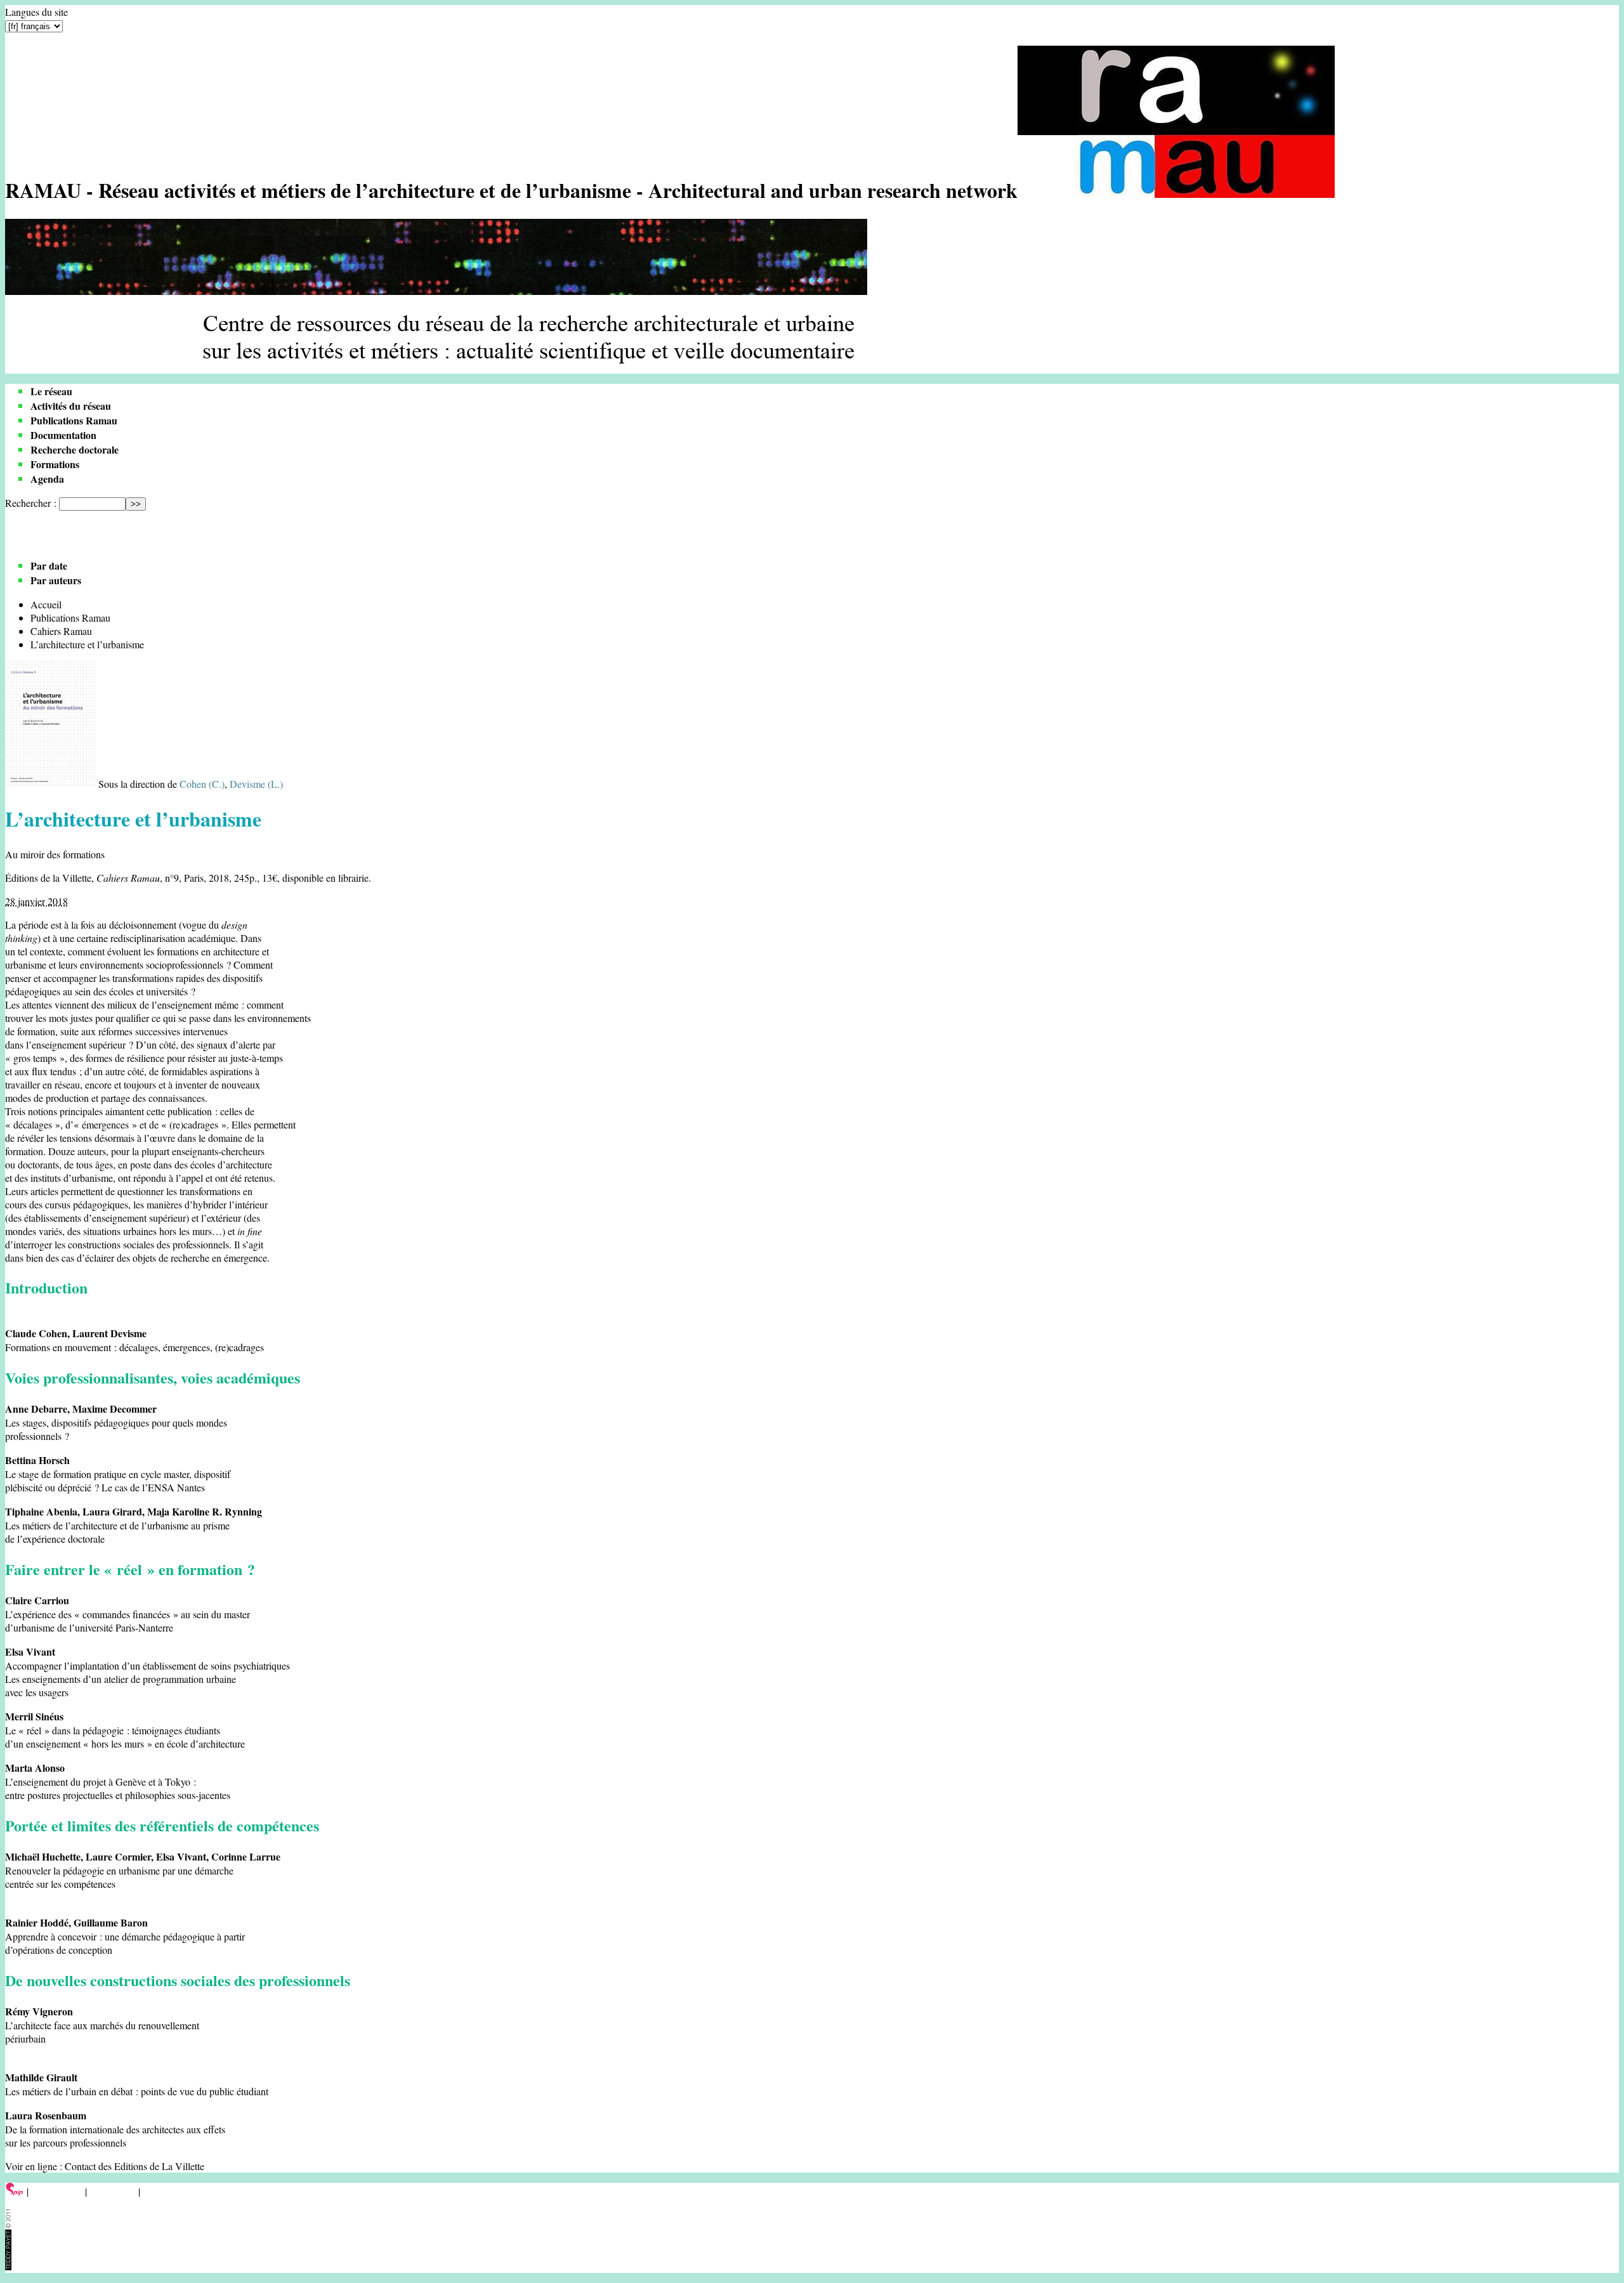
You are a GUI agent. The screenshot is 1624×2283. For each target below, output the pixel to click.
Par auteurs (56, 580)
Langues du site (36, 12)
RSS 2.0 (161, 2191)
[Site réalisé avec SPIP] (15, 2191)
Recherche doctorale (75, 449)
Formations (55, 464)
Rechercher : (31, 503)
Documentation (63, 435)
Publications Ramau (74, 420)
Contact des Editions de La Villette (134, 2166)
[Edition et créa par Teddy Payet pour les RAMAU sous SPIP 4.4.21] (8, 2266)
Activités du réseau (71, 406)
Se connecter (57, 2191)
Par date (49, 566)
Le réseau (51, 391)
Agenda (47, 479)
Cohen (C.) (202, 784)
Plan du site (113, 2191)
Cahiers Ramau (56, 534)
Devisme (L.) (256, 784)
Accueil (46, 604)
